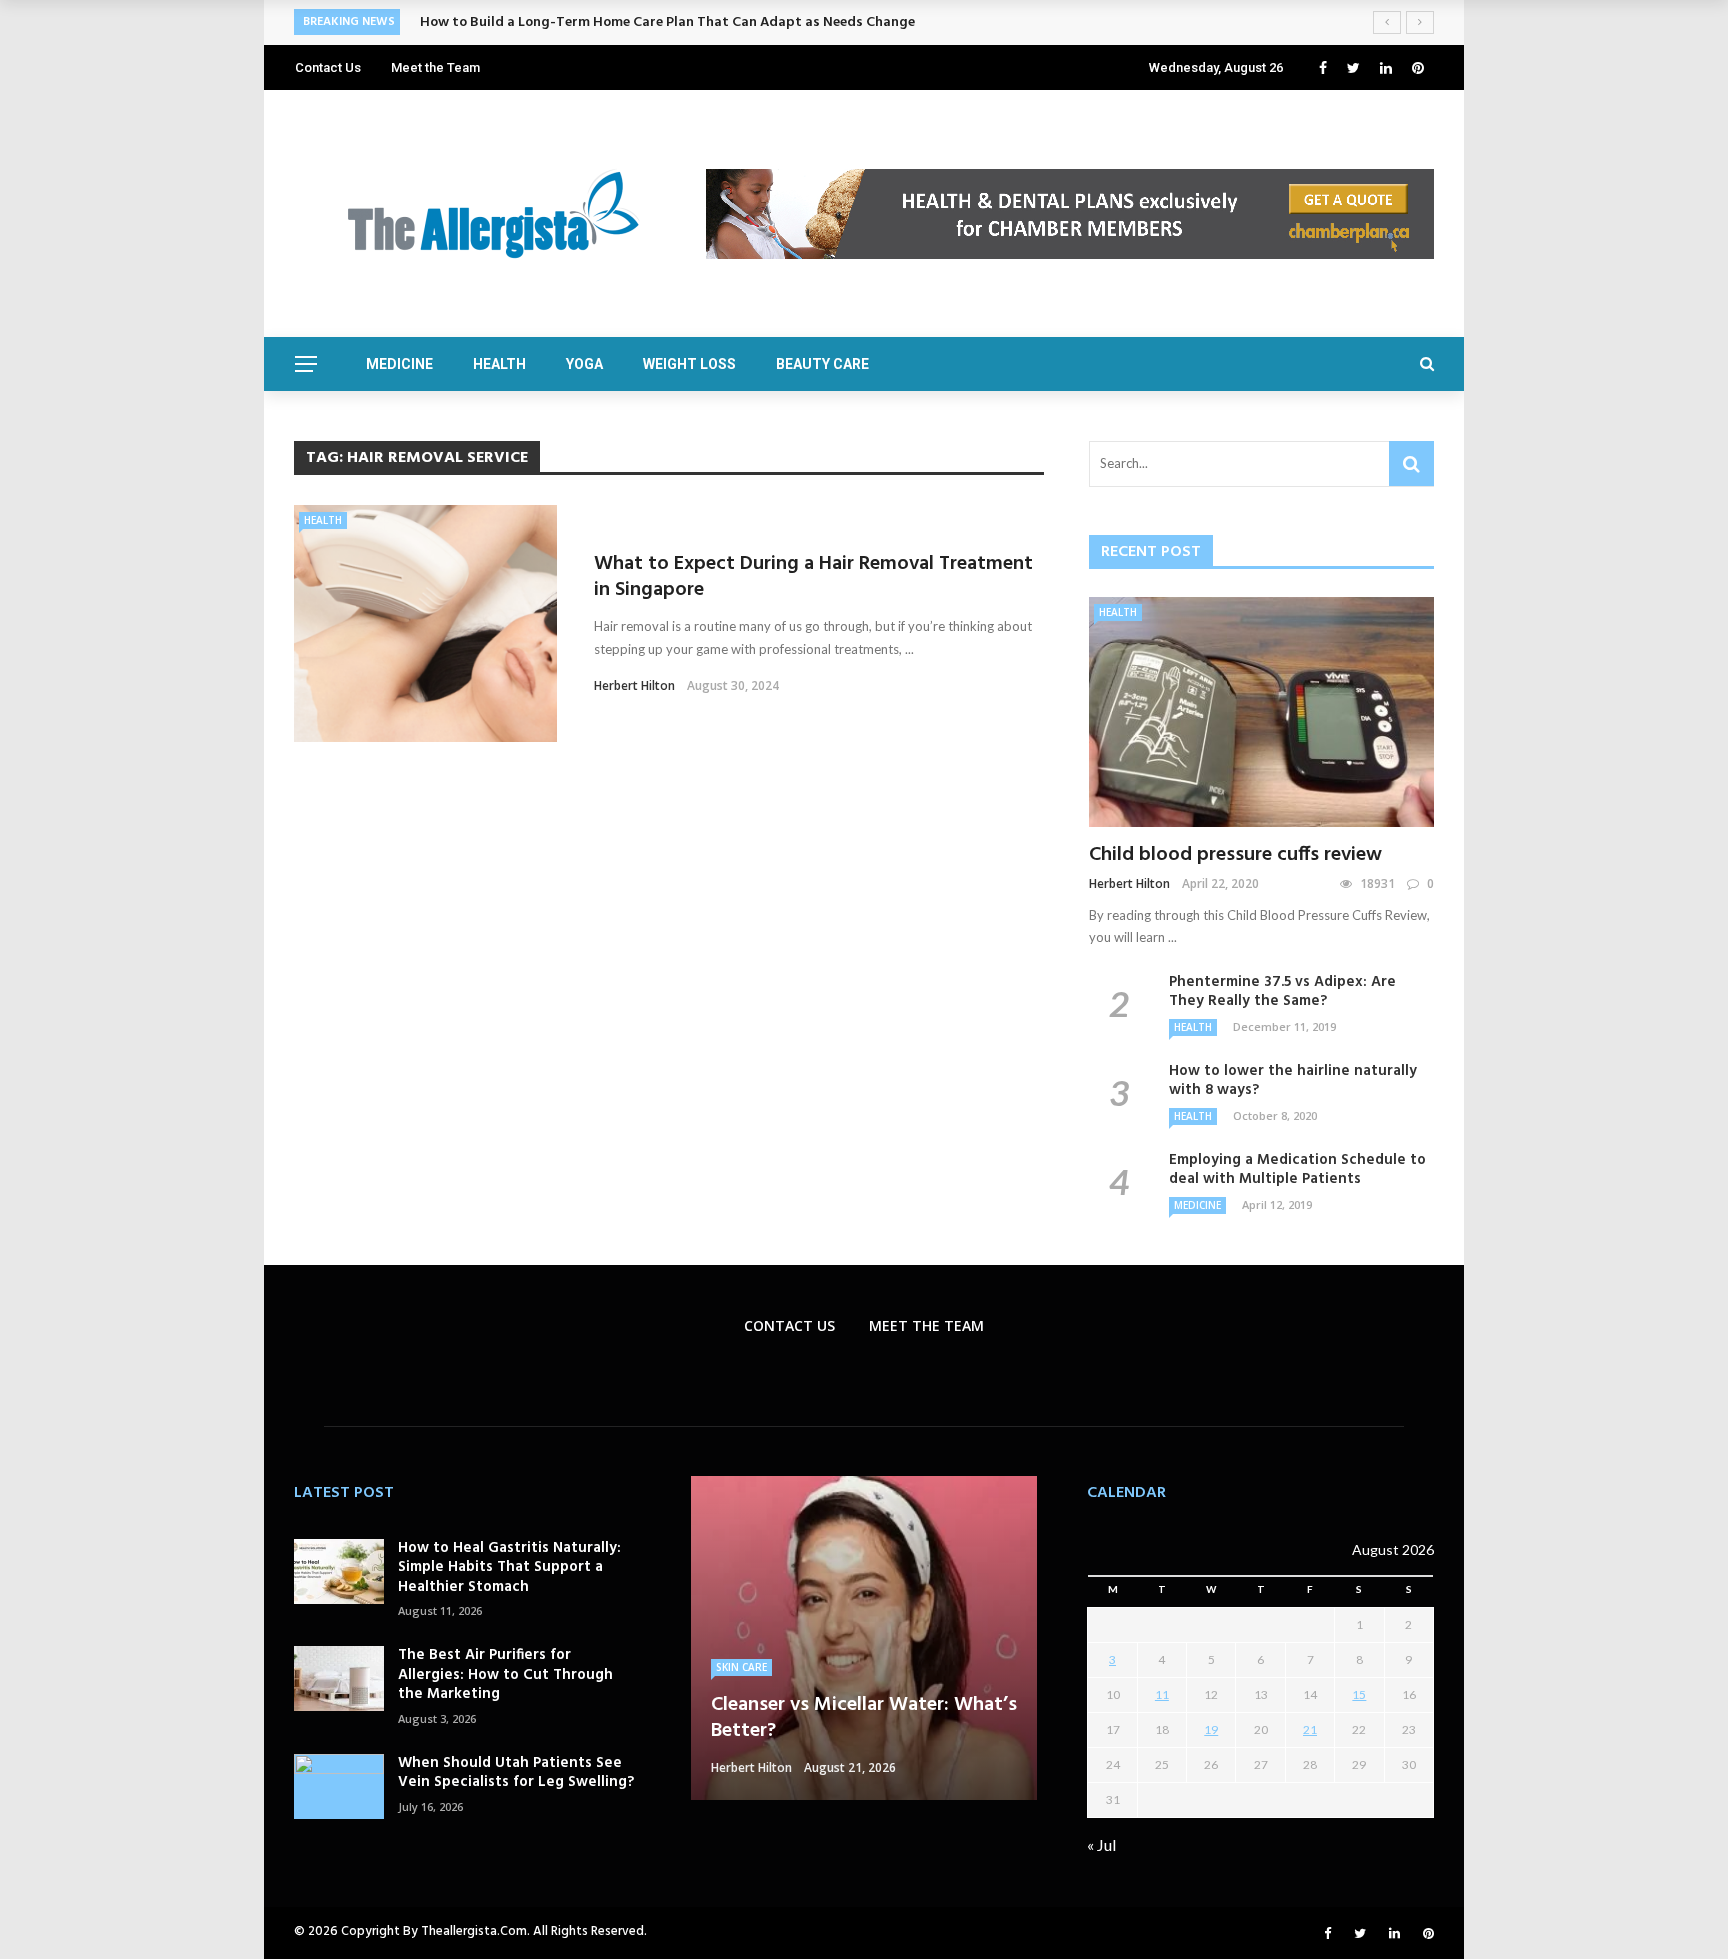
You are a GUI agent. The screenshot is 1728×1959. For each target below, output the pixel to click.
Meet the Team (435, 67)
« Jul (1101, 1844)
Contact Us (328, 67)
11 (1162, 1694)
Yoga (584, 364)
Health (499, 364)
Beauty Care (822, 364)
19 (1211, 1729)
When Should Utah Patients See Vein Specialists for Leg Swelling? (516, 1773)
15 (1359, 1694)
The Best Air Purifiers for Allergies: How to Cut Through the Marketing (505, 1674)
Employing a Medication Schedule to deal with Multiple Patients (1297, 1170)
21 (1310, 1729)
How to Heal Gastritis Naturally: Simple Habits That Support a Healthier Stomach (509, 1567)
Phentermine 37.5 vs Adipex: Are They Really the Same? (1282, 992)
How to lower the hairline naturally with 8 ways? (1293, 1081)
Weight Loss (689, 364)
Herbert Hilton (634, 685)
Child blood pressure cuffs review (1235, 855)
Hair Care (742, 1641)
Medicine (399, 364)
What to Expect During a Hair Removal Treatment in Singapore (813, 577)
